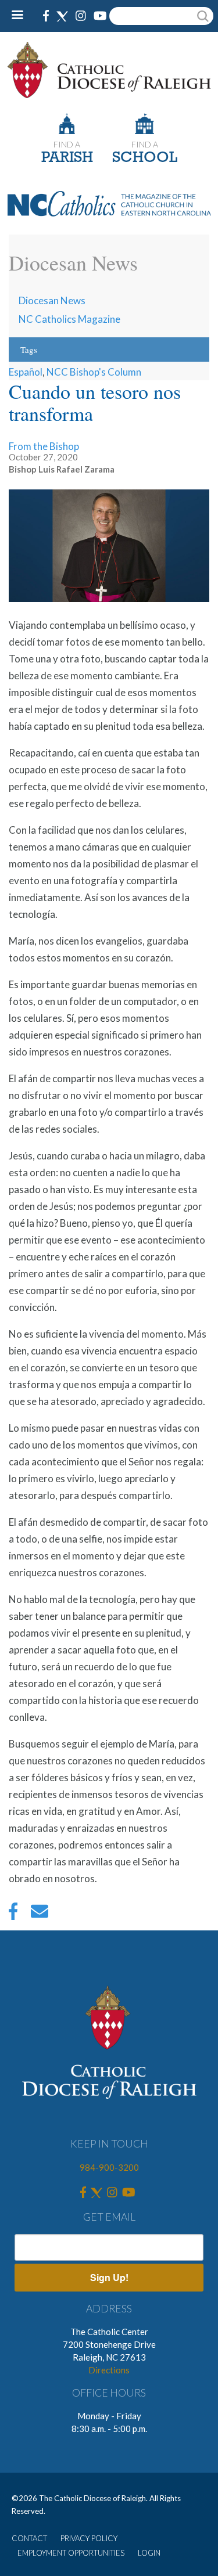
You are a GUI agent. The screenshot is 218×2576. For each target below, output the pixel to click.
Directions (109, 2370)
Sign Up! (109, 2277)
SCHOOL (145, 158)
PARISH (67, 158)
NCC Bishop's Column (94, 372)
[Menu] (22, 16)
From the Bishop (44, 446)
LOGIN (149, 2553)
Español (26, 372)
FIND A (67, 144)
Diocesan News (52, 300)
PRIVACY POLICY (89, 2538)
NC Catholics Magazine (69, 319)
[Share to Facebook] (13, 1914)
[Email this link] (40, 1914)
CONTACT (29, 2538)
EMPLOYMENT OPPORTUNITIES (71, 2553)
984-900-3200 (109, 2167)
